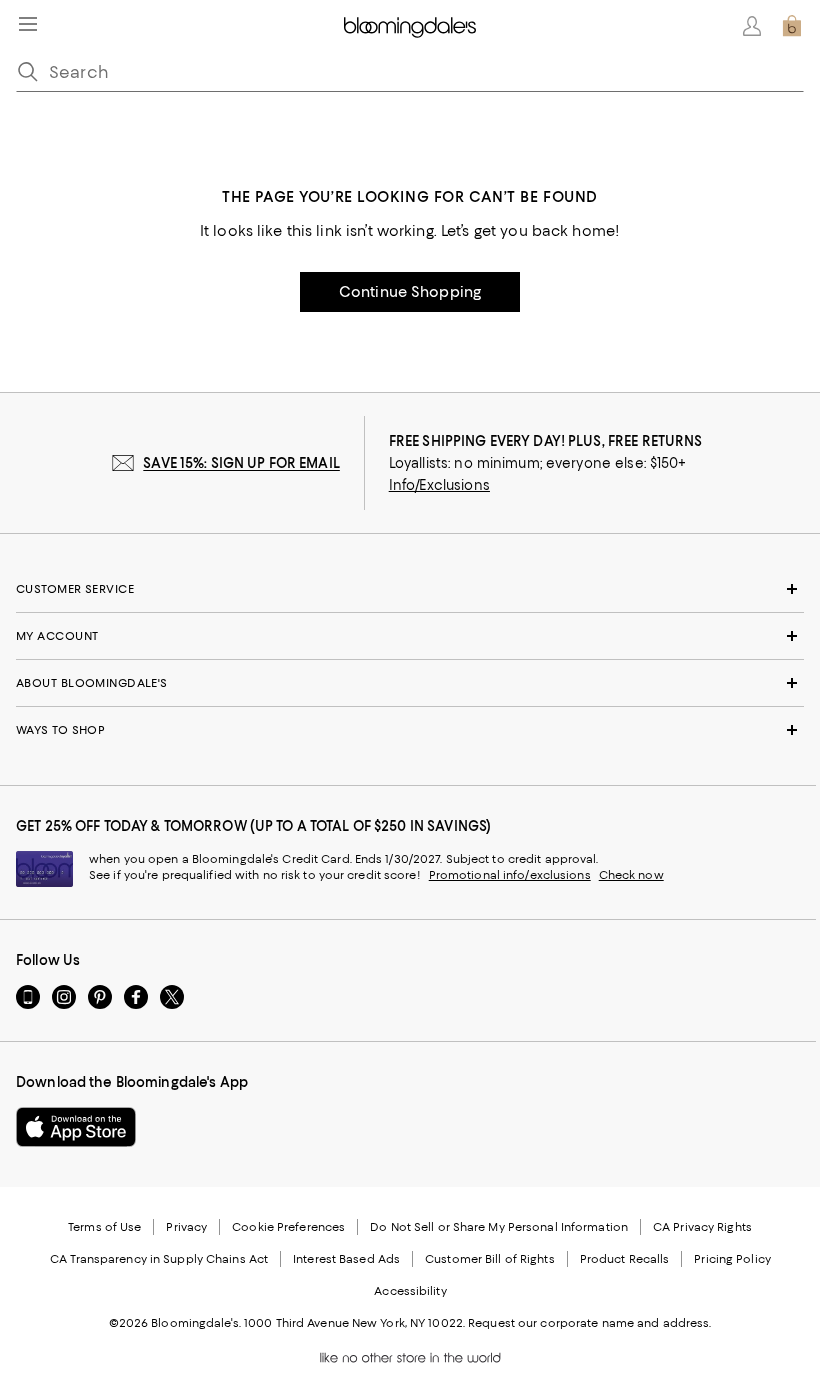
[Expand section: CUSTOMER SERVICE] (410, 589)
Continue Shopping (410, 292)
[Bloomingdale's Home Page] (410, 26)
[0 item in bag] (792, 26)
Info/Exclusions (439, 485)
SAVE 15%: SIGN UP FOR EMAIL (241, 463)
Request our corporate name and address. (589, 1323)
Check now (631, 875)
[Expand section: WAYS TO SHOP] (410, 730)
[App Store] (76, 1127)
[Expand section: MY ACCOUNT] (410, 636)
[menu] (28, 24)
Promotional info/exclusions (510, 875)
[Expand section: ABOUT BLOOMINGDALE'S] (410, 683)
